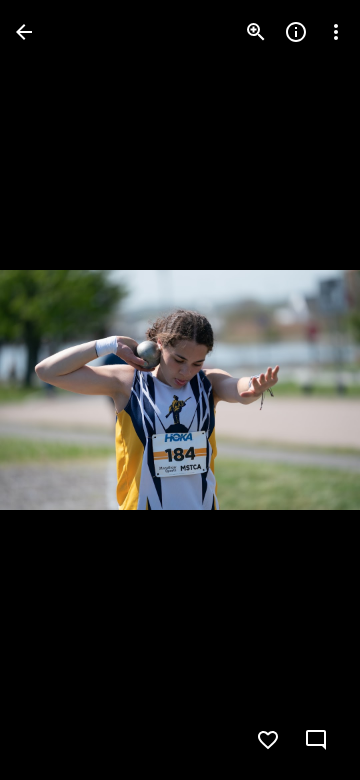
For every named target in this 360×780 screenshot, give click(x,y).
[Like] (268, 740)
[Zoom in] (256, 32)
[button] (56, 390)
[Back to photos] (24, 32)
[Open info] (296, 32)
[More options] (336, 32)
